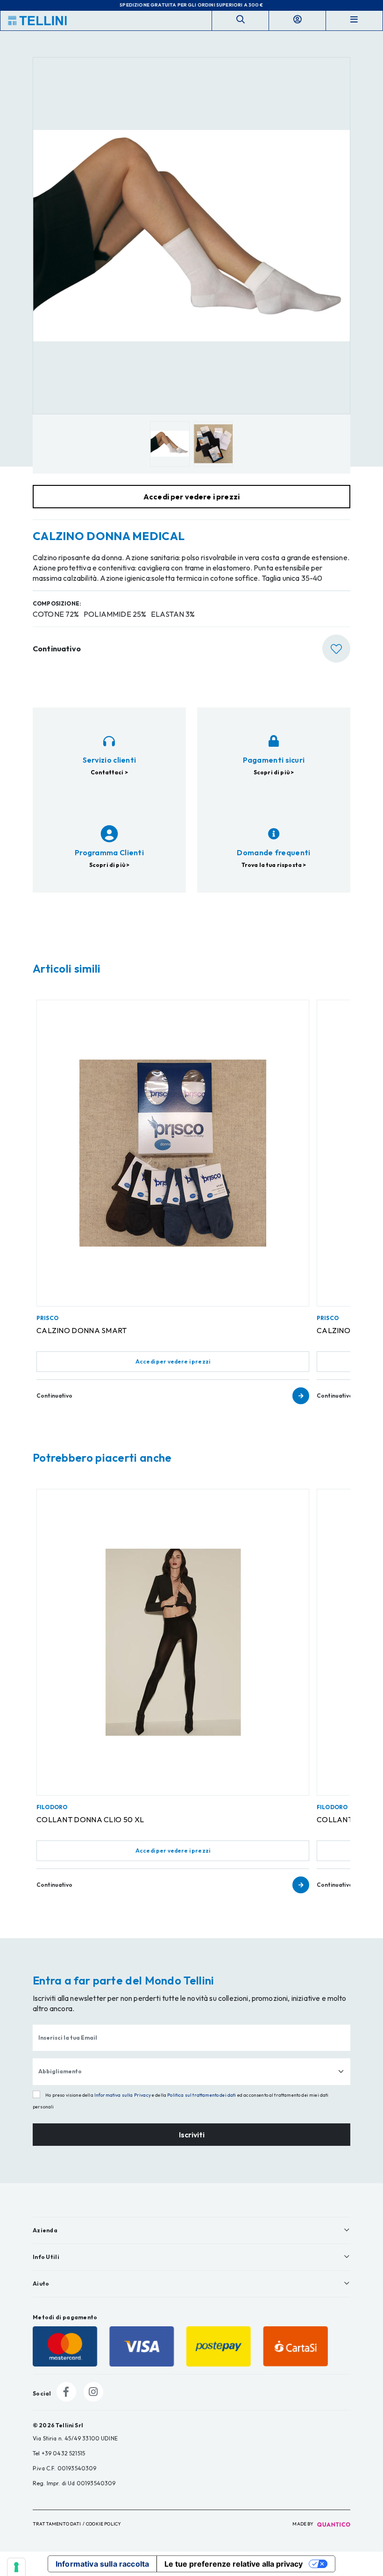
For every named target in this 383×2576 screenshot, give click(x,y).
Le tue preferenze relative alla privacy (234, 2564)
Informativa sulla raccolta (102, 2564)
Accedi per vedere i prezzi (173, 1361)
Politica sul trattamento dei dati (202, 2095)
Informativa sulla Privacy (123, 2095)
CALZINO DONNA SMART (82, 1330)
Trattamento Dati (57, 2524)
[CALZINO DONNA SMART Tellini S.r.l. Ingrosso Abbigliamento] (173, 1153)
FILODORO (52, 1807)
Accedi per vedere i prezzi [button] (191, 497)
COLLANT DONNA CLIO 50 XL (90, 1819)
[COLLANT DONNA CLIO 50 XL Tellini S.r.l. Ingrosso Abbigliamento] (173, 1642)
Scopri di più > (274, 772)
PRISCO (47, 1318)
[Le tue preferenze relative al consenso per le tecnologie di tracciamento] (16, 2567)
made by (303, 2524)
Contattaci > (109, 772)
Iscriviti (192, 2135)
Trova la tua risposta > (274, 865)
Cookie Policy (103, 2524)
